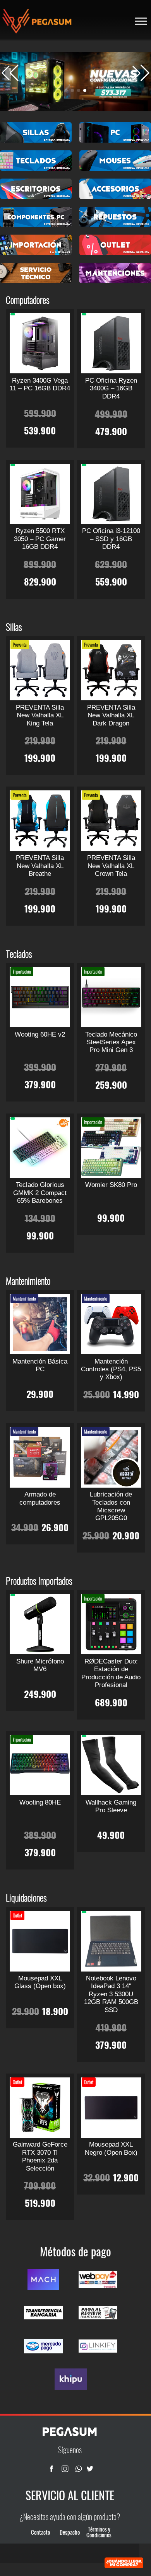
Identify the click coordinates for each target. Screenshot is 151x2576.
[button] (141, 73)
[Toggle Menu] (141, 21)
